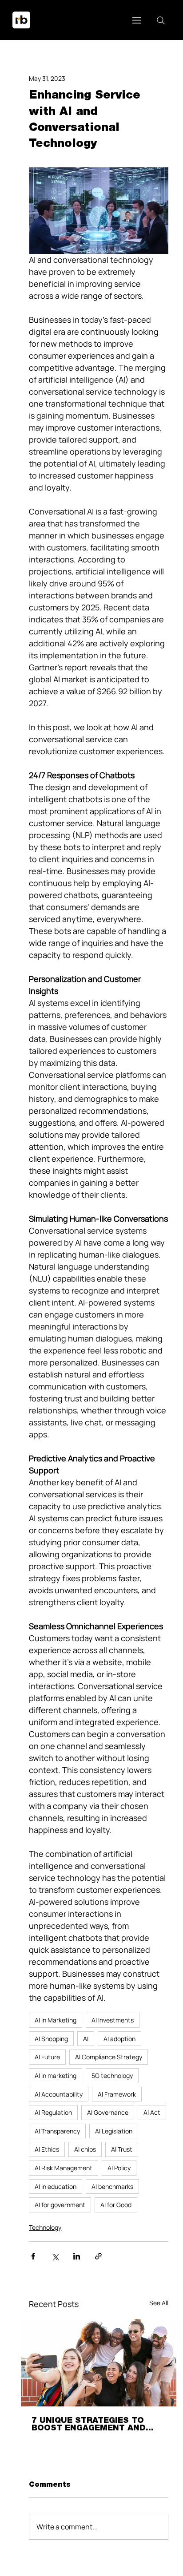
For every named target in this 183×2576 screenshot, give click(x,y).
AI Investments (113, 2020)
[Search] (161, 20)
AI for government (60, 2205)
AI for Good (116, 2205)
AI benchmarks (112, 2186)
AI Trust (122, 2149)
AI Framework (117, 2094)
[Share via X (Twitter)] (55, 2256)
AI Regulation (53, 2112)
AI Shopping (51, 2039)
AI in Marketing (56, 2020)
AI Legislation (114, 2131)
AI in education (56, 2186)
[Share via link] (98, 2256)
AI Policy (119, 2168)
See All (159, 2303)
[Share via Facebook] (33, 2256)
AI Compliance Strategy (109, 2057)
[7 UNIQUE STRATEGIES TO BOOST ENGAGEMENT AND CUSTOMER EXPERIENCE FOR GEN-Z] (99, 2363)
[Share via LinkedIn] (77, 2256)
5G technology (112, 2075)
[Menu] (137, 20)
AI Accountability (59, 2094)
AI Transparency (57, 2131)
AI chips (85, 2149)
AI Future (47, 2057)
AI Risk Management (64, 2168)
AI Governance (108, 2112)
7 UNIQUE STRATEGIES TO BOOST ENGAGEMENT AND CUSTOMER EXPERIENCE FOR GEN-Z (95, 2425)
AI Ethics (47, 2149)
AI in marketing (56, 2075)
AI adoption (119, 2039)
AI (86, 2039)
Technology (45, 2227)
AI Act (152, 2112)
